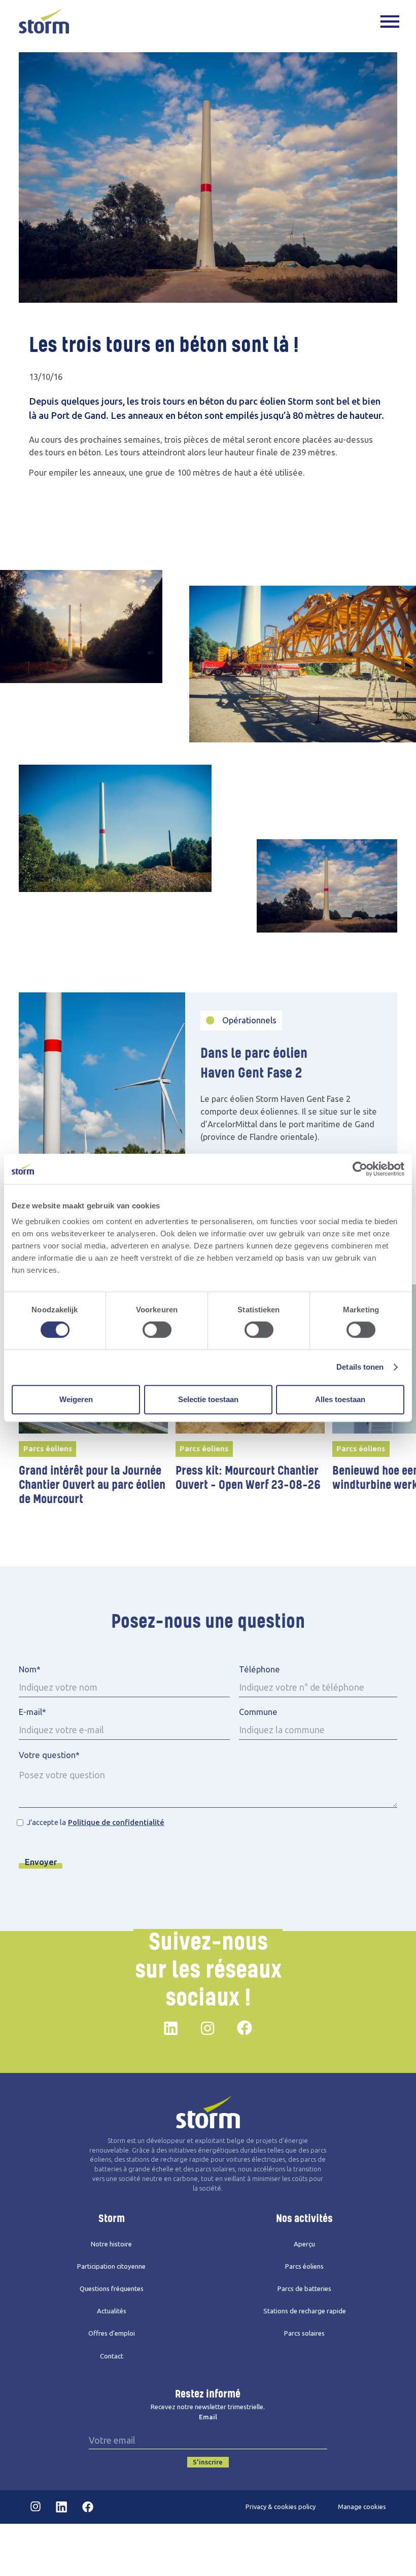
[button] (390, 21)
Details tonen (360, 1367)
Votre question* (49, 1755)
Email (208, 2417)
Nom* (30, 1669)
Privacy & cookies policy (281, 2507)
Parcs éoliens (304, 2266)
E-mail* (32, 1712)
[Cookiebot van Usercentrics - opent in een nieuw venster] (360, 1169)
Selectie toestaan (208, 1399)
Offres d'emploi (112, 2333)
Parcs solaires (304, 2333)
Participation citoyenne (111, 2266)
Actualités (112, 2311)
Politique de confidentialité (116, 1822)
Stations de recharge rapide (305, 2311)
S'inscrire (208, 2462)
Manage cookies (362, 2507)
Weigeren (76, 1399)
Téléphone (259, 1669)
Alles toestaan (340, 1399)
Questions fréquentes (112, 2289)
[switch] (157, 1330)
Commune (258, 1712)
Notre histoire (111, 2244)
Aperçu (304, 2244)
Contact (112, 2356)
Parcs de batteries (304, 2289)
